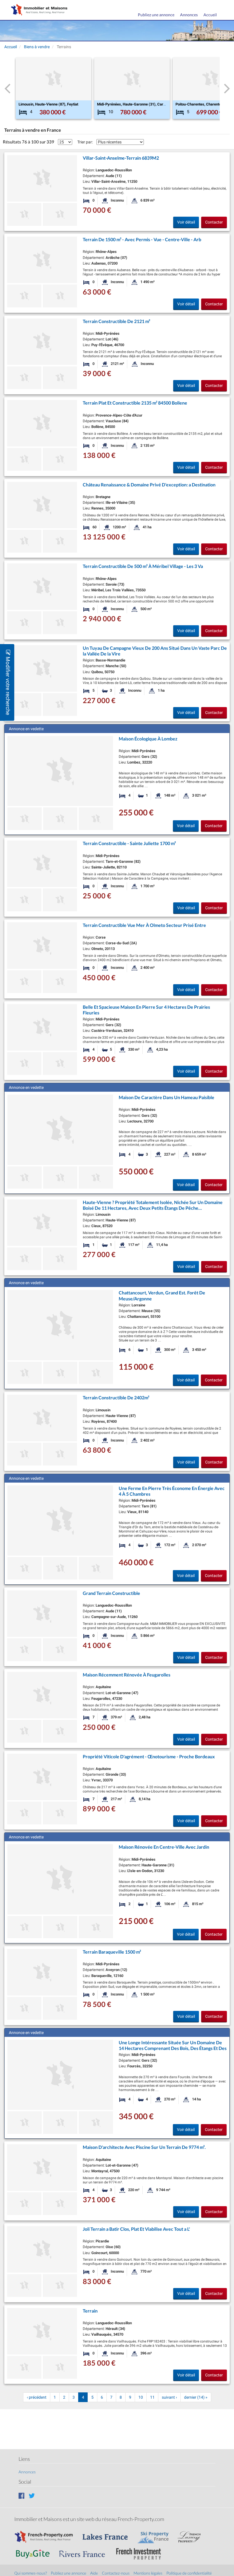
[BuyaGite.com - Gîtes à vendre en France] (36, 2551)
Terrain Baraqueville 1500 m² (112, 1952)
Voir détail (186, 222)
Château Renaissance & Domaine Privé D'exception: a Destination (149, 485)
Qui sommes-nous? (31, 2573)
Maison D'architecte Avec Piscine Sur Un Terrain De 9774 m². (144, 2147)
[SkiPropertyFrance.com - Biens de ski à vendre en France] (156, 2534)
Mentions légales (148, 2573)
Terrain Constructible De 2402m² (116, 1397)
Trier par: (85, 142)
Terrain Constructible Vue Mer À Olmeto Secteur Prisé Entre (144, 925)
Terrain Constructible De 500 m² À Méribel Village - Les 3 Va (143, 566)
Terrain (90, 2311)
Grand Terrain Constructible (111, 1593)
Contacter (214, 222)
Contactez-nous (116, 2573)
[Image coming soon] (24, 900)
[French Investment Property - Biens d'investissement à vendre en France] (142, 2551)
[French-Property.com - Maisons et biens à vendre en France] (47, 2534)
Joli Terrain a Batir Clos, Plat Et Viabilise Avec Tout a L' (136, 2229)
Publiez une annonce (156, 15)
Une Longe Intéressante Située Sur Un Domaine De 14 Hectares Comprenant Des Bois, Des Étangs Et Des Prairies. (173, 2048)
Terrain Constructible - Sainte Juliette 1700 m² (129, 843)
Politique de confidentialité (189, 2573)
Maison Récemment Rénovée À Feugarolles (127, 1675)
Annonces (189, 15)
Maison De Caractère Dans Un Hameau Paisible (167, 1097)
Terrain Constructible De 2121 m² (116, 321)
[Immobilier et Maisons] (38, 10)
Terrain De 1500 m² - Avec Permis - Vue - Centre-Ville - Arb (142, 239)
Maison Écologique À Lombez (148, 739)
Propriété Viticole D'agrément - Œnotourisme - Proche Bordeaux (149, 1756)
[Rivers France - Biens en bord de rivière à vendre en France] (85, 2551)
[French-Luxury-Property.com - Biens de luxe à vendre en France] (192, 2534)
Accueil (210, 15)
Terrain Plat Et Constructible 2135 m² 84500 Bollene (135, 403)
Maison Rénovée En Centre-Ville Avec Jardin (164, 1847)
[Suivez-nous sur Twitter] (32, 2495)
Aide (94, 2573)
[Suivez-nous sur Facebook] (22, 2495)
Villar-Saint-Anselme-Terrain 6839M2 (121, 158)
